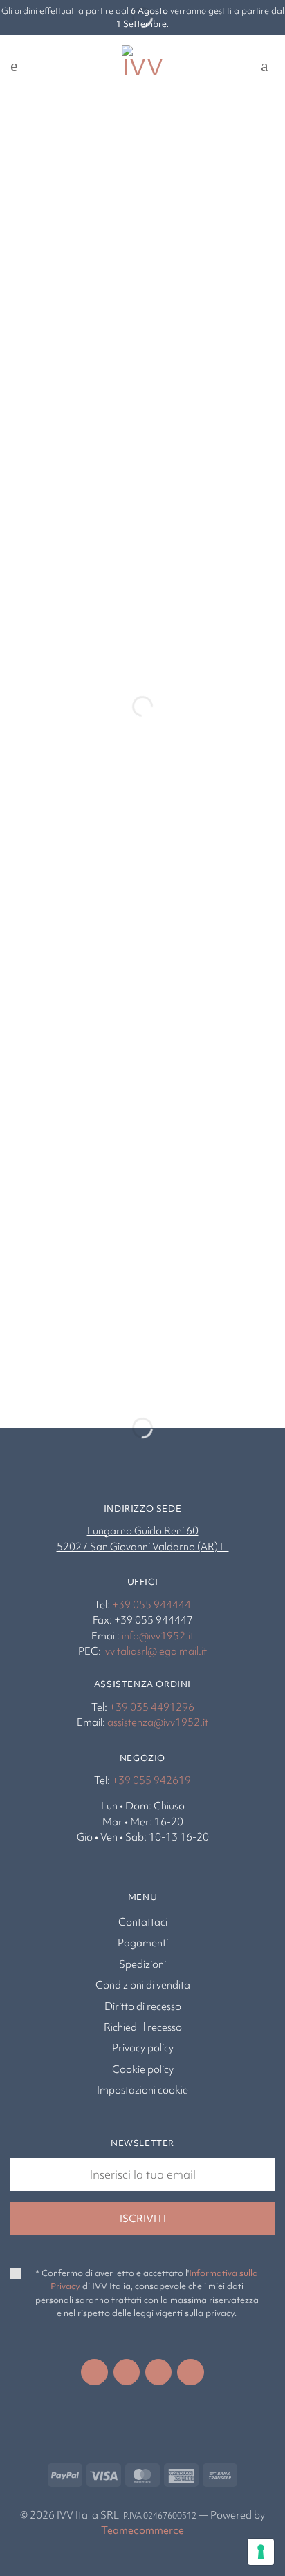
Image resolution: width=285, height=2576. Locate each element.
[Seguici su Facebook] (94, 2372)
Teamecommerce (142, 2530)
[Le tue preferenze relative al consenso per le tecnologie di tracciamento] (261, 2552)
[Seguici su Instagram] (127, 2372)
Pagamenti (143, 1943)
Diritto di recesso (143, 2006)
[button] (19, 66)
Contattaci (143, 1922)
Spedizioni (142, 1964)
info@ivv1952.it (158, 1636)
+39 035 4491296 (152, 1707)
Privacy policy (143, 2048)
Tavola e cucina (61, 1356)
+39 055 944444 (151, 1605)
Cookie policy (143, 2069)
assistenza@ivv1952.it (158, 1722)
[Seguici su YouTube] (190, 2372)
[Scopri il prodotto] (46, 632)
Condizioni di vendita (143, 1985)
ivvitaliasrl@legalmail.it (155, 1651)
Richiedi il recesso (143, 2027)
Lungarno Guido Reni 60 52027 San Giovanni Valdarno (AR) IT (143, 1539)
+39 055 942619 (151, 1780)
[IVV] (142, 66)
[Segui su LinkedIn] (158, 2372)
